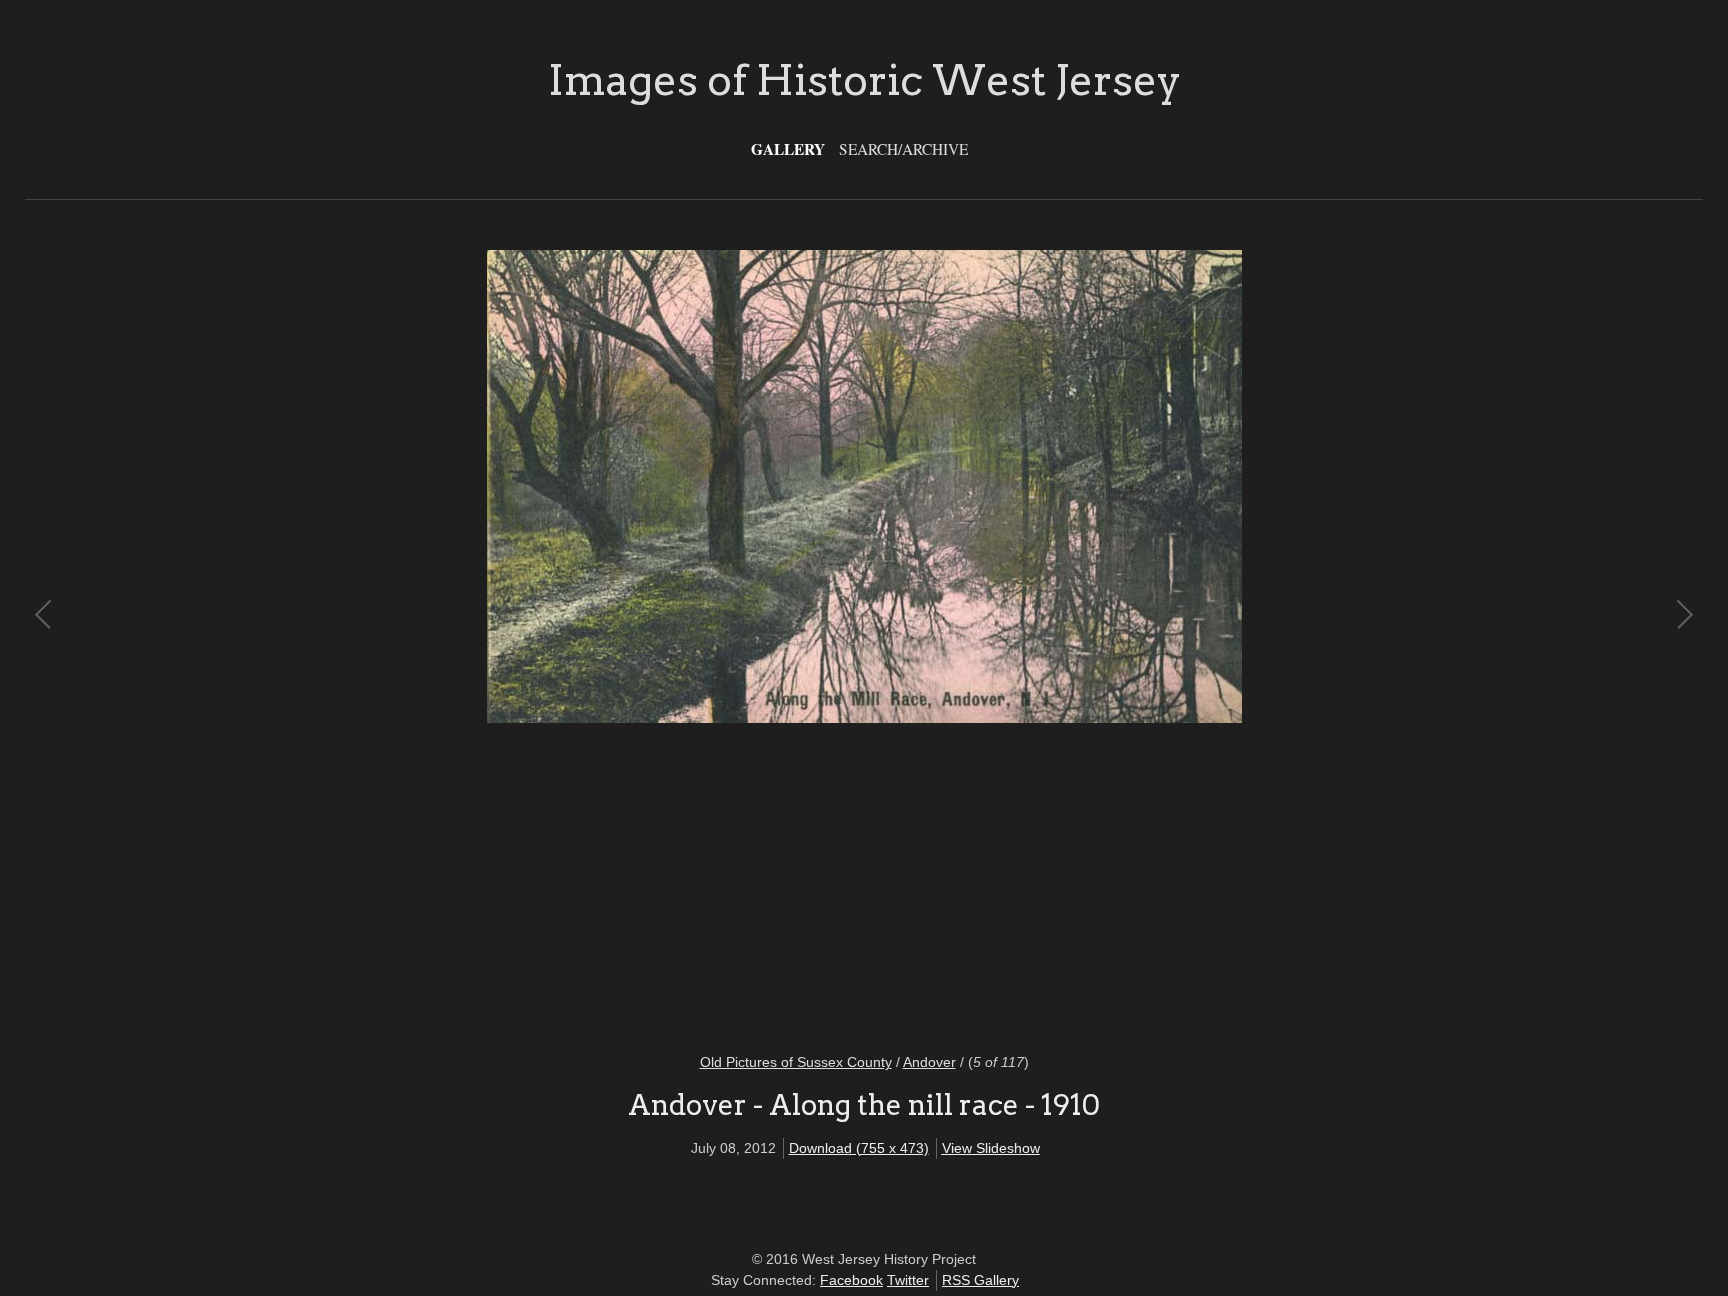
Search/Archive (903, 149)
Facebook (851, 1280)
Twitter (908, 1280)
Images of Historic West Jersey (864, 80)
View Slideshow (991, 1148)
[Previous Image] (454, 639)
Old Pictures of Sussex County (796, 1062)
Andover (929, 1062)
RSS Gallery (980, 1280)
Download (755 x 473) (859, 1148)
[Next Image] (1273, 639)
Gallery (788, 149)
